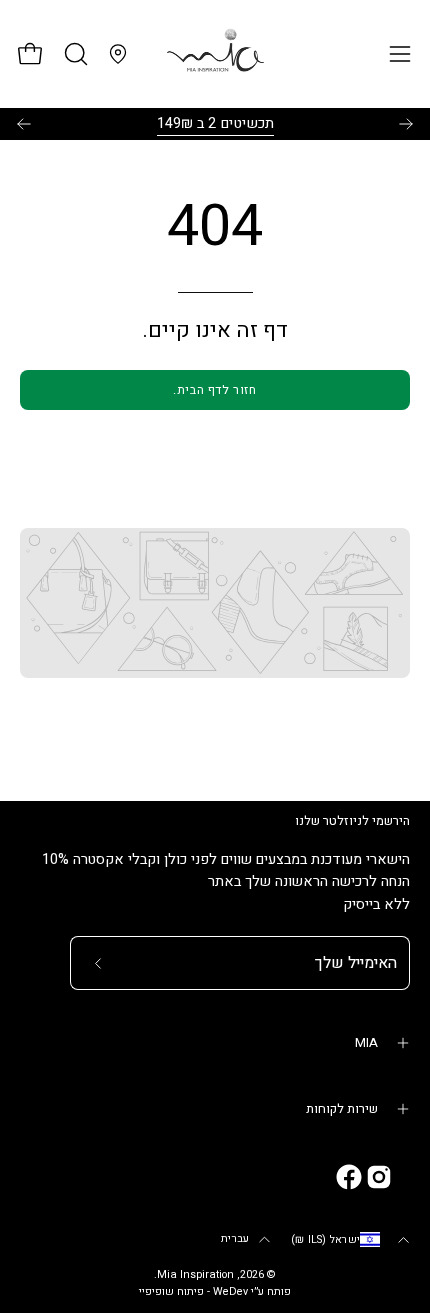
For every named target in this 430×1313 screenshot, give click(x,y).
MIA (366, 1043)
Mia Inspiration (195, 1275)
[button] (74, 54)
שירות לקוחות (342, 1109)
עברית (235, 1239)
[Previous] (24, 124)
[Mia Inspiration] (215, 54)
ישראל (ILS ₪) (325, 1240)
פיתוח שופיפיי (171, 1292)
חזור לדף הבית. (214, 390)
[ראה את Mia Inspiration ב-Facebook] (349, 1177)
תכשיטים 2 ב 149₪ (215, 123)
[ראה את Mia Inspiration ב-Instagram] (379, 1177)
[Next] (406, 124)
